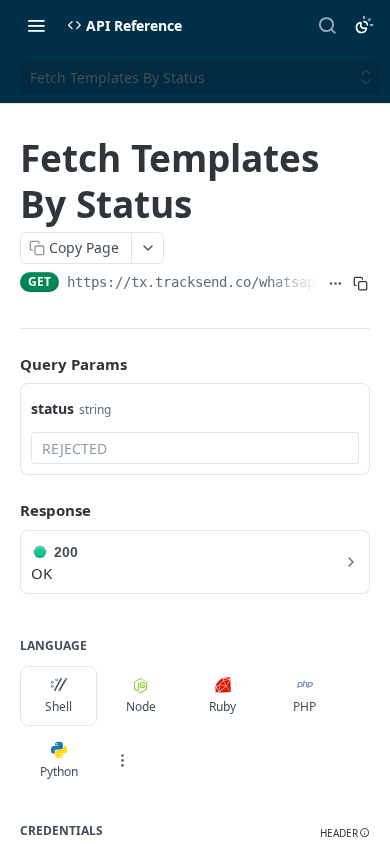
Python (59, 771)
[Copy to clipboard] (361, 284)
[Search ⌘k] (327, 25)
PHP (304, 706)
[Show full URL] (335, 284)
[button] (345, 833)
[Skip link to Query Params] (6, 364)
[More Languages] (122, 761)
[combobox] (195, 448)
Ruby (222, 706)
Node (141, 706)
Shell (58, 706)
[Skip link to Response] (6, 510)
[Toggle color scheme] (364, 25)
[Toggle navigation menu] (36, 25)
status (52, 408)
